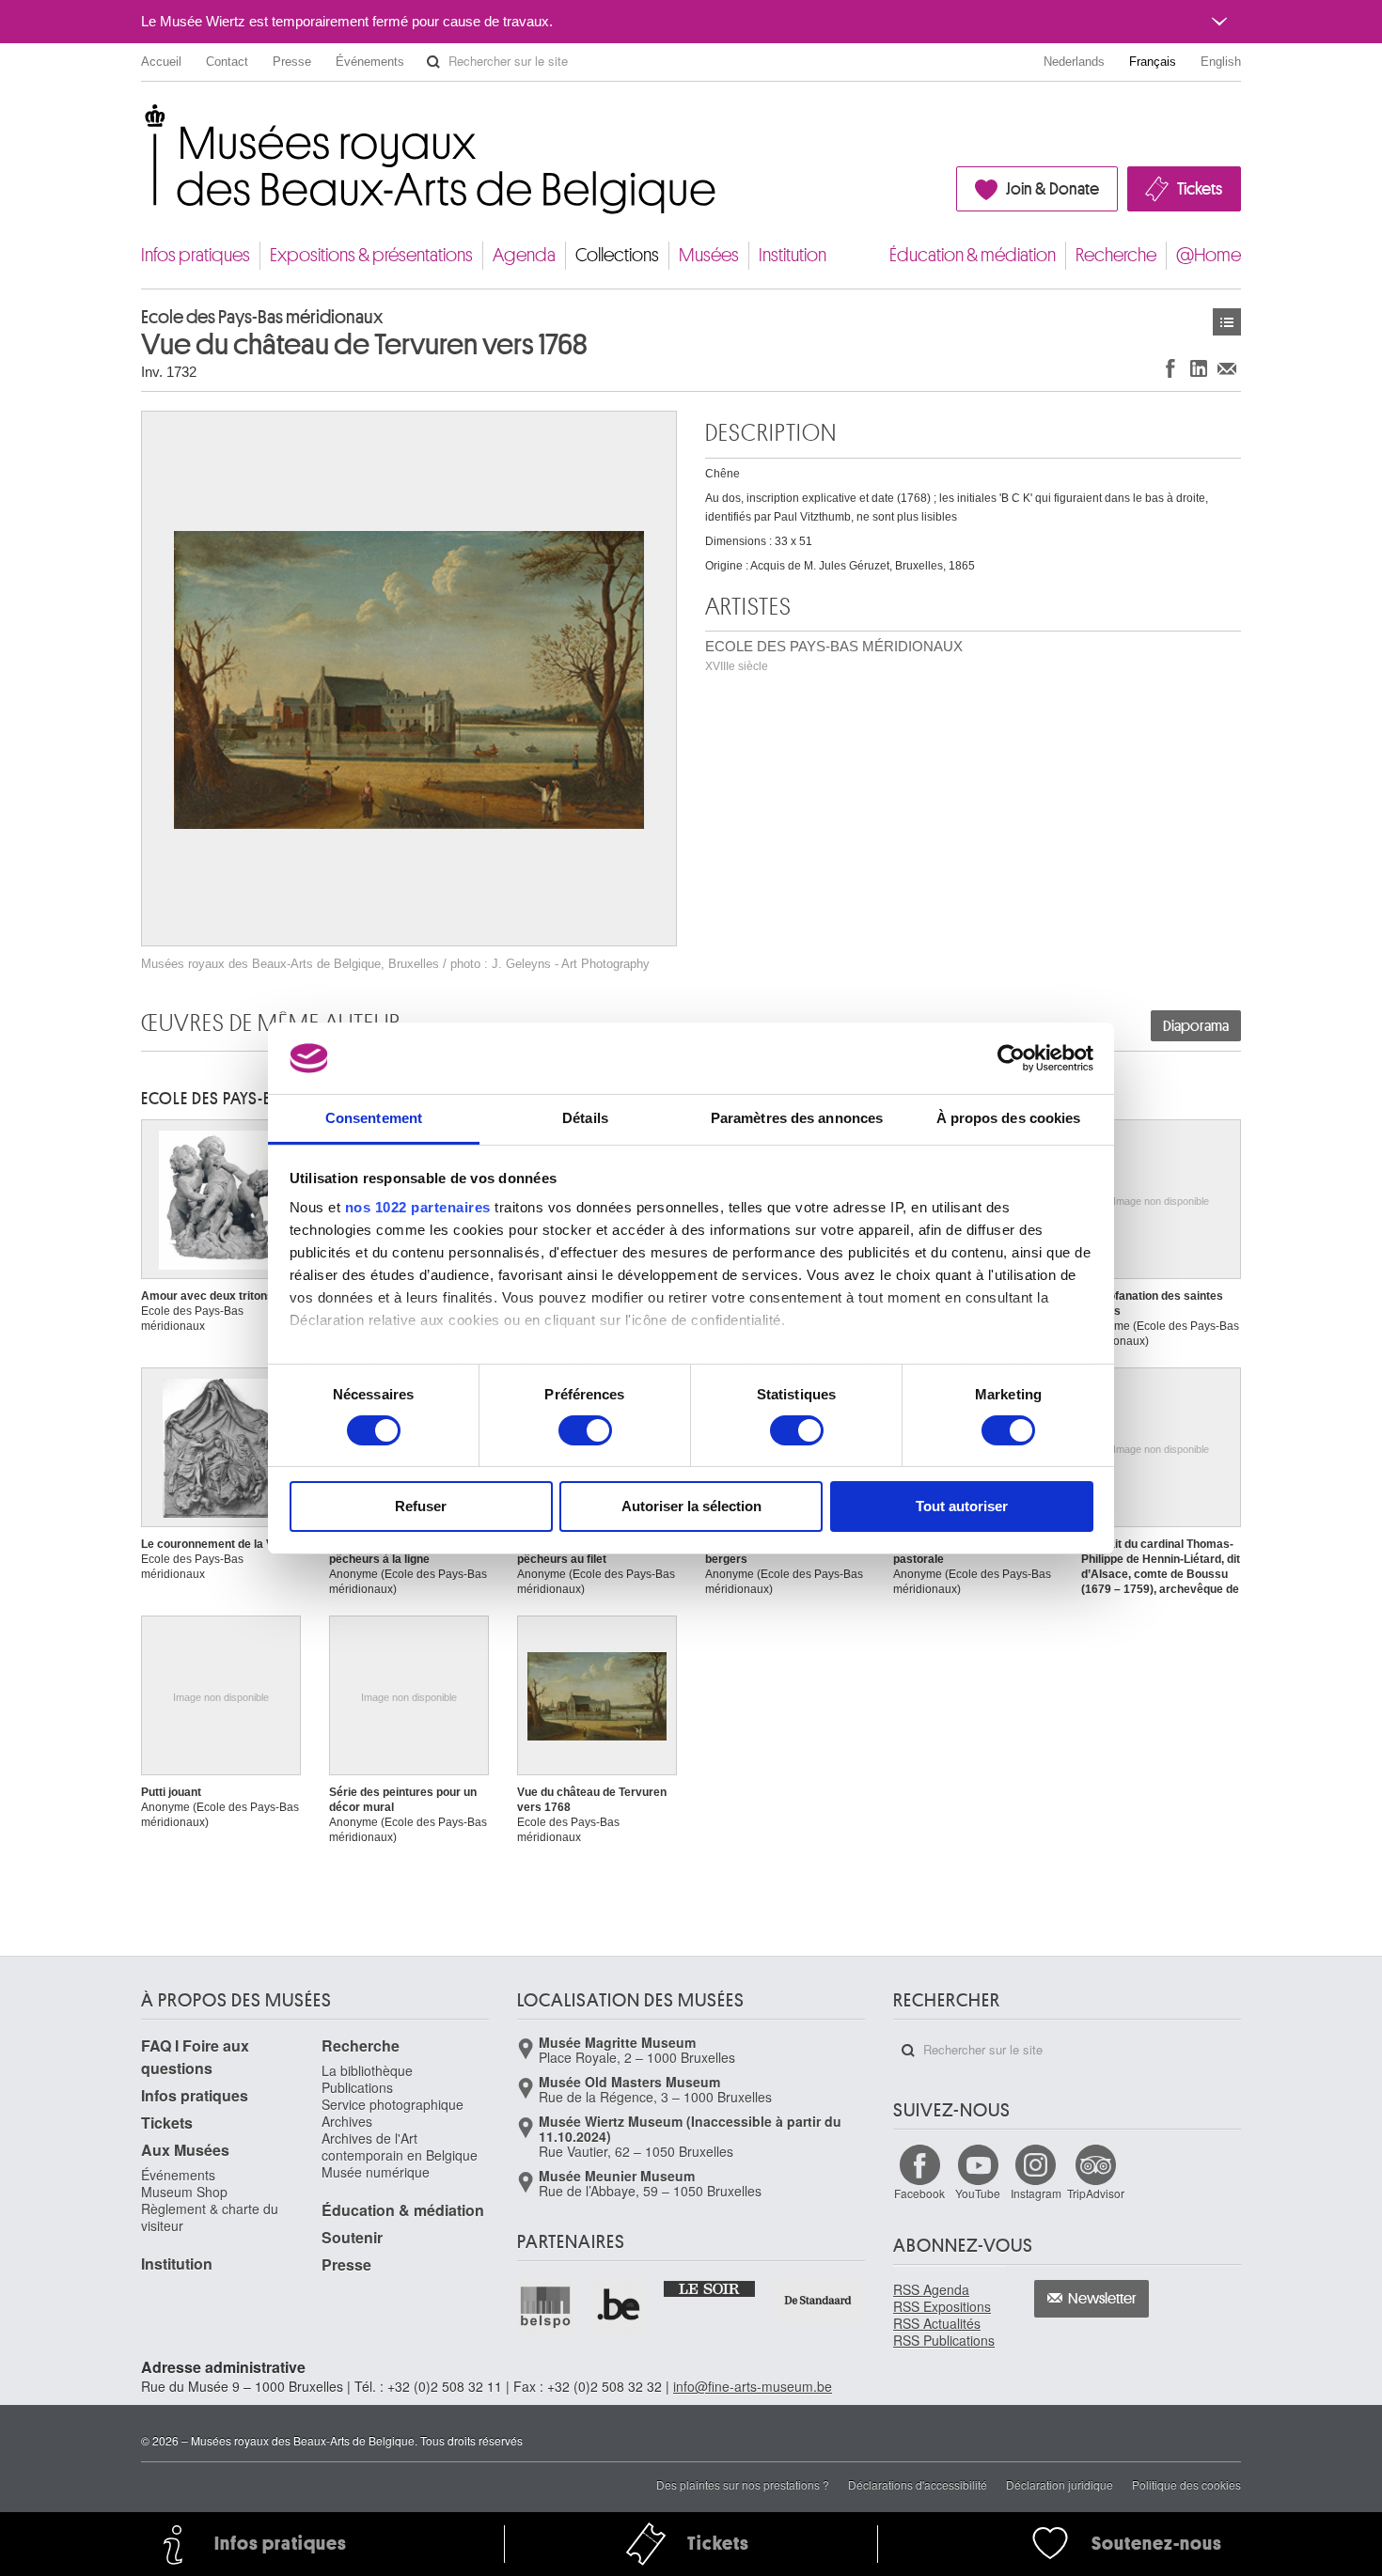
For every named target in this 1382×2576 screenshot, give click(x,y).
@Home (1209, 255)
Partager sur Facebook (1170, 368)
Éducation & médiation (973, 255)
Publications (357, 2087)
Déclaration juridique (1060, 2484)
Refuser (421, 1506)
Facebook (919, 2193)
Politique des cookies (1186, 2484)
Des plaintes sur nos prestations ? (743, 2484)
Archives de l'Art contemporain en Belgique (400, 2147)
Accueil (161, 62)
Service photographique (393, 2104)
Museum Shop (184, 2192)
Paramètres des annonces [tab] (797, 1118)
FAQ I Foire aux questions (195, 2057)
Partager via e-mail (1227, 368)
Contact (227, 62)
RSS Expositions (942, 2306)
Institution (793, 255)
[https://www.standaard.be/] (818, 2300)
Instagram (1036, 2193)
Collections (617, 255)
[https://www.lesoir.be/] (710, 2287)
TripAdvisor (1096, 2193)
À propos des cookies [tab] (1009, 1118)
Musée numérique (376, 2172)
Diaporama (1196, 1026)
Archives (347, 2121)
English (1221, 62)
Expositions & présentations (371, 255)
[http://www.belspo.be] (546, 2306)
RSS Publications (944, 2340)
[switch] (585, 1430)
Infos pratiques (196, 255)
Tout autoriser (962, 1506)
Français (1153, 62)
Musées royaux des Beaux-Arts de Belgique (142, 122)
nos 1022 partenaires (418, 1207)
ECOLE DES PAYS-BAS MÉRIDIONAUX (834, 656)
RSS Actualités (937, 2323)
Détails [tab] (585, 1118)
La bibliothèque (367, 2070)
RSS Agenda (931, 2289)
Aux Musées (185, 2150)
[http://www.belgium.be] (620, 2306)
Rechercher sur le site (433, 62)
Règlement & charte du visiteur (210, 2217)
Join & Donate (1052, 189)
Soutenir (352, 2237)
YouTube (978, 2193)
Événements (370, 62)
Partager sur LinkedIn (1199, 368)
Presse (292, 62)
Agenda (524, 255)
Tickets (1200, 189)
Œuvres (1227, 322)
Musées (709, 255)
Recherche (1116, 255)
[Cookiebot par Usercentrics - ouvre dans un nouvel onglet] (1011, 1058)
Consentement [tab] (374, 1118)
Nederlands (1074, 62)
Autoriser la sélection (691, 1506)
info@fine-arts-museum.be (753, 2386)
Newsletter (1102, 2299)
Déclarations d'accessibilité (918, 2484)
